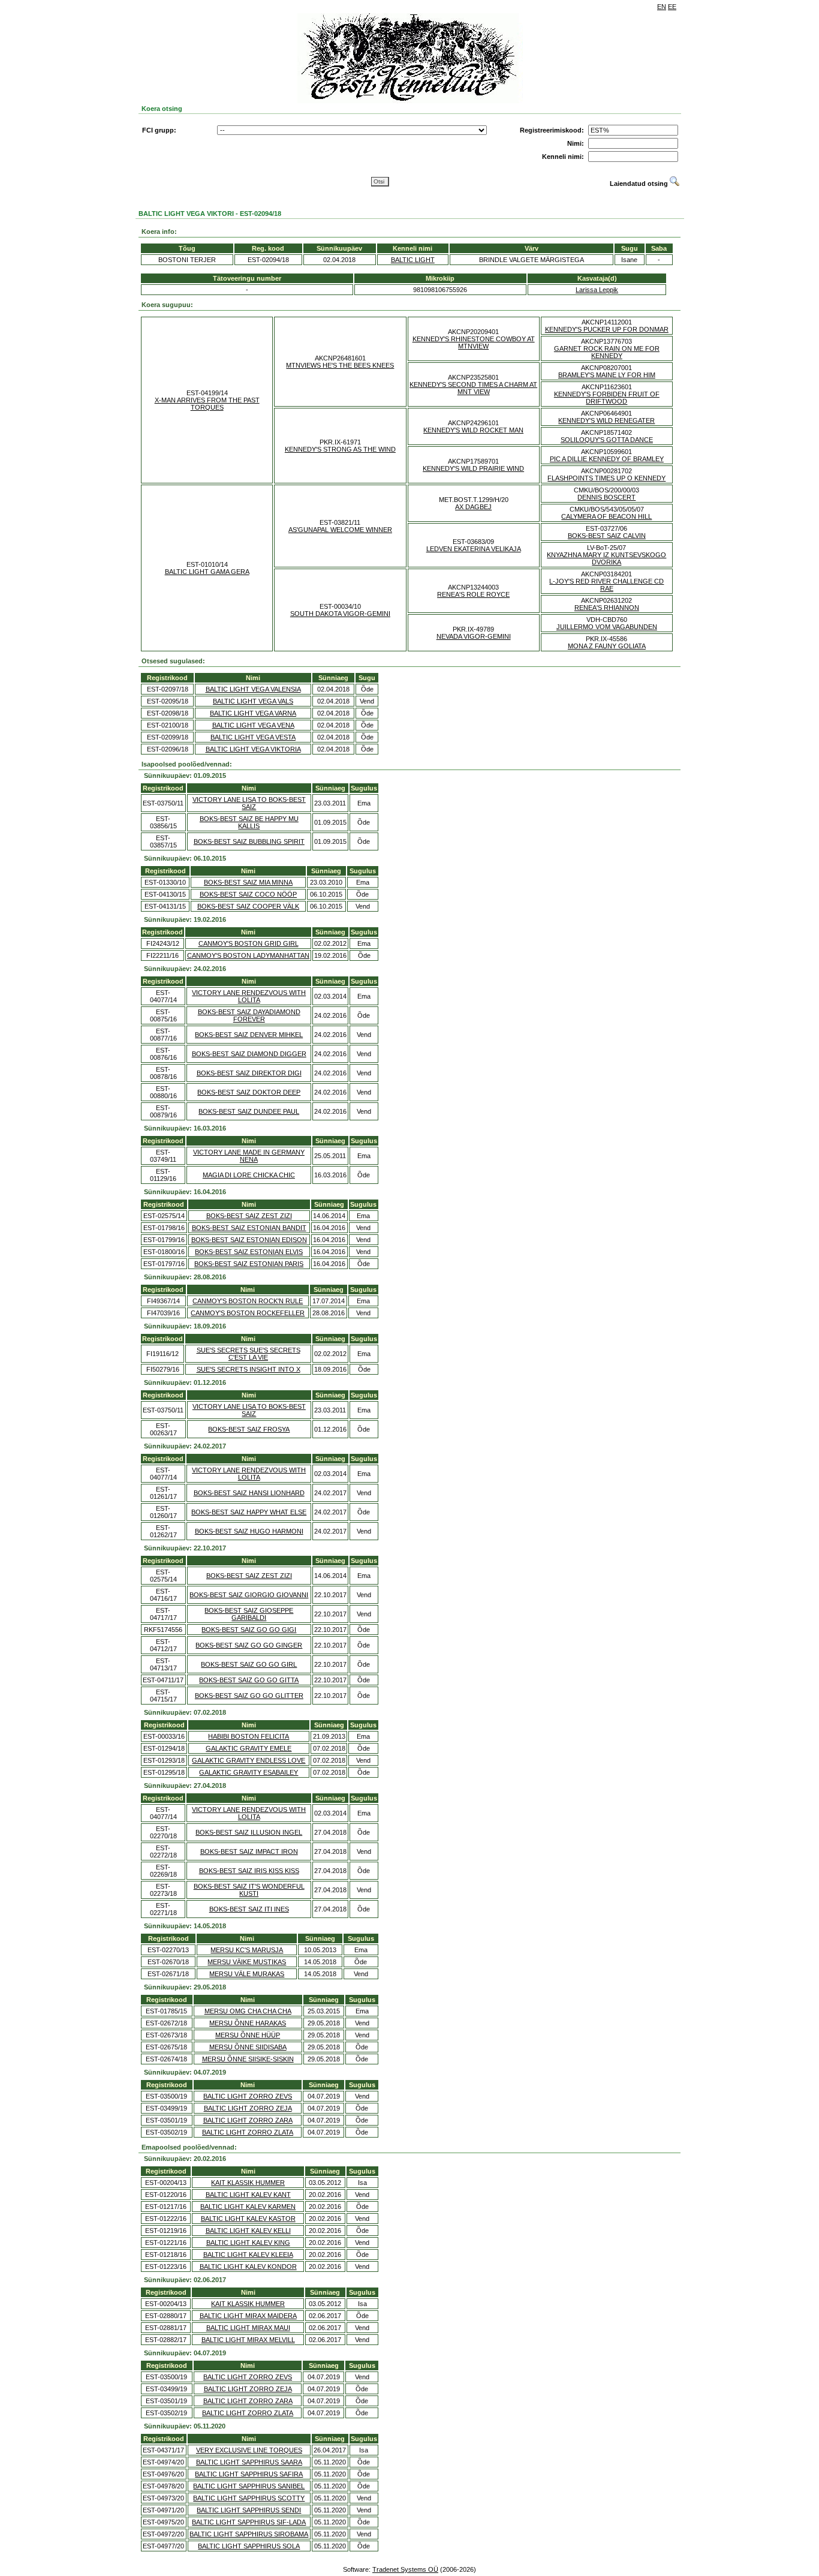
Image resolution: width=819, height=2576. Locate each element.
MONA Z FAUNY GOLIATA (607, 646)
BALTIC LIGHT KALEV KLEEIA (248, 2255)
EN (662, 7)
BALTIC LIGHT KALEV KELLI (248, 2231)
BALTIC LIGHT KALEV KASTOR (248, 2219)
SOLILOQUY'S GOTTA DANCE (607, 440)
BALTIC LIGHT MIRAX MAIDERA (248, 2316)
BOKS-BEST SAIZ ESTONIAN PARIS (249, 1264)
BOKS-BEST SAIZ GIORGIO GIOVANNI (249, 1595)
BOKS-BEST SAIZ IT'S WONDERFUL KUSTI (249, 1890)
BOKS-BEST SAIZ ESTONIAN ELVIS (249, 1252)
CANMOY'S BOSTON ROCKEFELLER (248, 1313)
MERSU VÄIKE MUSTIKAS (247, 1962)
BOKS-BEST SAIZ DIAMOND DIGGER (249, 1054)
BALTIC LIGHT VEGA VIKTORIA (253, 749)
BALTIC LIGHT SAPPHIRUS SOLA (249, 2546)
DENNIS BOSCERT (606, 497)
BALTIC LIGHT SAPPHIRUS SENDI (249, 2510)
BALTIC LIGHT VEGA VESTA (253, 737)
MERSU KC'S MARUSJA (247, 1950)
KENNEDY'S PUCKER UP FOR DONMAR (607, 329)
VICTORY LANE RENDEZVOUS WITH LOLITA (249, 996)
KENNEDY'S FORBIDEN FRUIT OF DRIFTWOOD (607, 398)
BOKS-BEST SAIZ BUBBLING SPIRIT (249, 841)
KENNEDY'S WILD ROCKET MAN (473, 430)
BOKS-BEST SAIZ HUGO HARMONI (249, 1531)
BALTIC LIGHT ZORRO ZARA (248, 2120)
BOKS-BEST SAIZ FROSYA (249, 1429)
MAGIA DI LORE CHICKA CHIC (249, 1175)
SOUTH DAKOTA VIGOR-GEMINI (340, 614)
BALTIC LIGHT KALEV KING (248, 2243)
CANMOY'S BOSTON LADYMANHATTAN (248, 955)
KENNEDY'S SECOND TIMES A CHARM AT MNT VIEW (473, 388)
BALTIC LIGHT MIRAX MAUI (248, 2328)
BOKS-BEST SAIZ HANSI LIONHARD (249, 1493)
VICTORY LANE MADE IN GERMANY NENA (249, 1156)
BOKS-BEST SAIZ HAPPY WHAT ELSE (249, 1512)
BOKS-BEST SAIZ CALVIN (607, 536)
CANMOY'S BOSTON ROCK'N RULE (248, 1301)
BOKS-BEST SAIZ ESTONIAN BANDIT (249, 1228)
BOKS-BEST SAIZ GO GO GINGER (249, 1645)
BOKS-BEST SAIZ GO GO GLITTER (249, 1696)
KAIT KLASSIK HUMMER (248, 2183)
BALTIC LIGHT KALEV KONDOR (248, 2267)
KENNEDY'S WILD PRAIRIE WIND (473, 468)
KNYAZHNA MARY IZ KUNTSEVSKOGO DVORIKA (606, 558)
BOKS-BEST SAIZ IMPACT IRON (249, 1851)
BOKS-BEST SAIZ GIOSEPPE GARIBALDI (249, 1614)
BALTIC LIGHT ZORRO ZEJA (248, 2108)
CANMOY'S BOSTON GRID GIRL (249, 943)
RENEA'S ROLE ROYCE (473, 594)
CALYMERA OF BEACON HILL (606, 516)
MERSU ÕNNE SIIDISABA (248, 2047)
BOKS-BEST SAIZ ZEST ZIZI (249, 1216)
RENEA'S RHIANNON (607, 608)
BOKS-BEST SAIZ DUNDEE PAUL (249, 1111)
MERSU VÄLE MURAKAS (247, 1974)
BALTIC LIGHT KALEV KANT (248, 2195)
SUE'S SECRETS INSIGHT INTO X (249, 1369)
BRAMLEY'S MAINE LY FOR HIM (607, 375)
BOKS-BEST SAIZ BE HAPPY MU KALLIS (249, 822)
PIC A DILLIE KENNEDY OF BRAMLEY (607, 459)
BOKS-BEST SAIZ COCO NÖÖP (248, 894)
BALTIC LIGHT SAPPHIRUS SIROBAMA (249, 2534)
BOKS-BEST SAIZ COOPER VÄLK (248, 906)
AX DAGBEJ (473, 507)
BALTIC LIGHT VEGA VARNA (253, 713)
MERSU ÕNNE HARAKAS (248, 2023)
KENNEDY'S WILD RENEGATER (606, 420)
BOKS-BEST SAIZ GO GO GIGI (249, 1630)
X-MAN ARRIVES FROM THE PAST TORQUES (207, 404)
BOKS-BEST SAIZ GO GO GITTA (249, 1680)
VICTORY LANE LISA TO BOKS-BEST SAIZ (249, 803)
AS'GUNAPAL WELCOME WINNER (340, 530)
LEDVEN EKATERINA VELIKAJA (474, 549)
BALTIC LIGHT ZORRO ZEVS (248, 2096)
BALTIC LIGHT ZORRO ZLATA (248, 2132)
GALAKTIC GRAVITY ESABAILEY (249, 1772)
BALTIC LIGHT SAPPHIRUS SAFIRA (249, 2474)
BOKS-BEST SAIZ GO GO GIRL (249, 1664)
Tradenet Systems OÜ (405, 2569)
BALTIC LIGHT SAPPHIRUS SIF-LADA (249, 2522)
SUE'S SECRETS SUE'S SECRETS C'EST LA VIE (249, 1354)
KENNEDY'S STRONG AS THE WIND (340, 449)
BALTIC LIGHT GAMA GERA (207, 572)
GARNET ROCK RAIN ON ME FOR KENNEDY (607, 352)
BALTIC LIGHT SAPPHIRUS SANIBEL (249, 2486)
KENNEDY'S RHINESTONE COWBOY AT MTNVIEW (474, 342)
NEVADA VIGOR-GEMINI (474, 636)
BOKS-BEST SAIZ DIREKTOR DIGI (249, 1073)
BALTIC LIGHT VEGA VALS (253, 701)
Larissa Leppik (597, 290)
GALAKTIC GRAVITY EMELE (249, 1748)
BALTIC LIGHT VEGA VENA (253, 725)
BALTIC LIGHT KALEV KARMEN (248, 2207)
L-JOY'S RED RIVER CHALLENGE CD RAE (606, 585)
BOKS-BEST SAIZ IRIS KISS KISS (249, 1871)
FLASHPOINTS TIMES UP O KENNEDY (606, 478)
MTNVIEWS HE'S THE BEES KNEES (340, 365)
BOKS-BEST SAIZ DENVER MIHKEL (249, 1035)
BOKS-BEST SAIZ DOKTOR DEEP (249, 1092)
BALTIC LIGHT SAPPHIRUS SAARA (249, 2462)
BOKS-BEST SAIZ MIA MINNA (248, 882)
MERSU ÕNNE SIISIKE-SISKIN (248, 2059)
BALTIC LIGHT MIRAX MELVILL (248, 2340)
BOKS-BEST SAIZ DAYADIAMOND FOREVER (249, 1015)
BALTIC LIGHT (413, 260)
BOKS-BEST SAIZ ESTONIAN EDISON (249, 1240)
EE (672, 7)
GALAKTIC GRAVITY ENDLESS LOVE (249, 1760)
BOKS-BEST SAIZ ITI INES (249, 1909)
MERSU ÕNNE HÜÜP (248, 2035)
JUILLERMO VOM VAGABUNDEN (607, 627)
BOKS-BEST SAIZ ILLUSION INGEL (249, 1832)
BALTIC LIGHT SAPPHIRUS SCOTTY (249, 2498)
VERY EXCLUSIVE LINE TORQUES (249, 2450)
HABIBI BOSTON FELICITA (249, 1736)
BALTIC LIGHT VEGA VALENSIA (253, 689)
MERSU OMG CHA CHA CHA (248, 2011)
